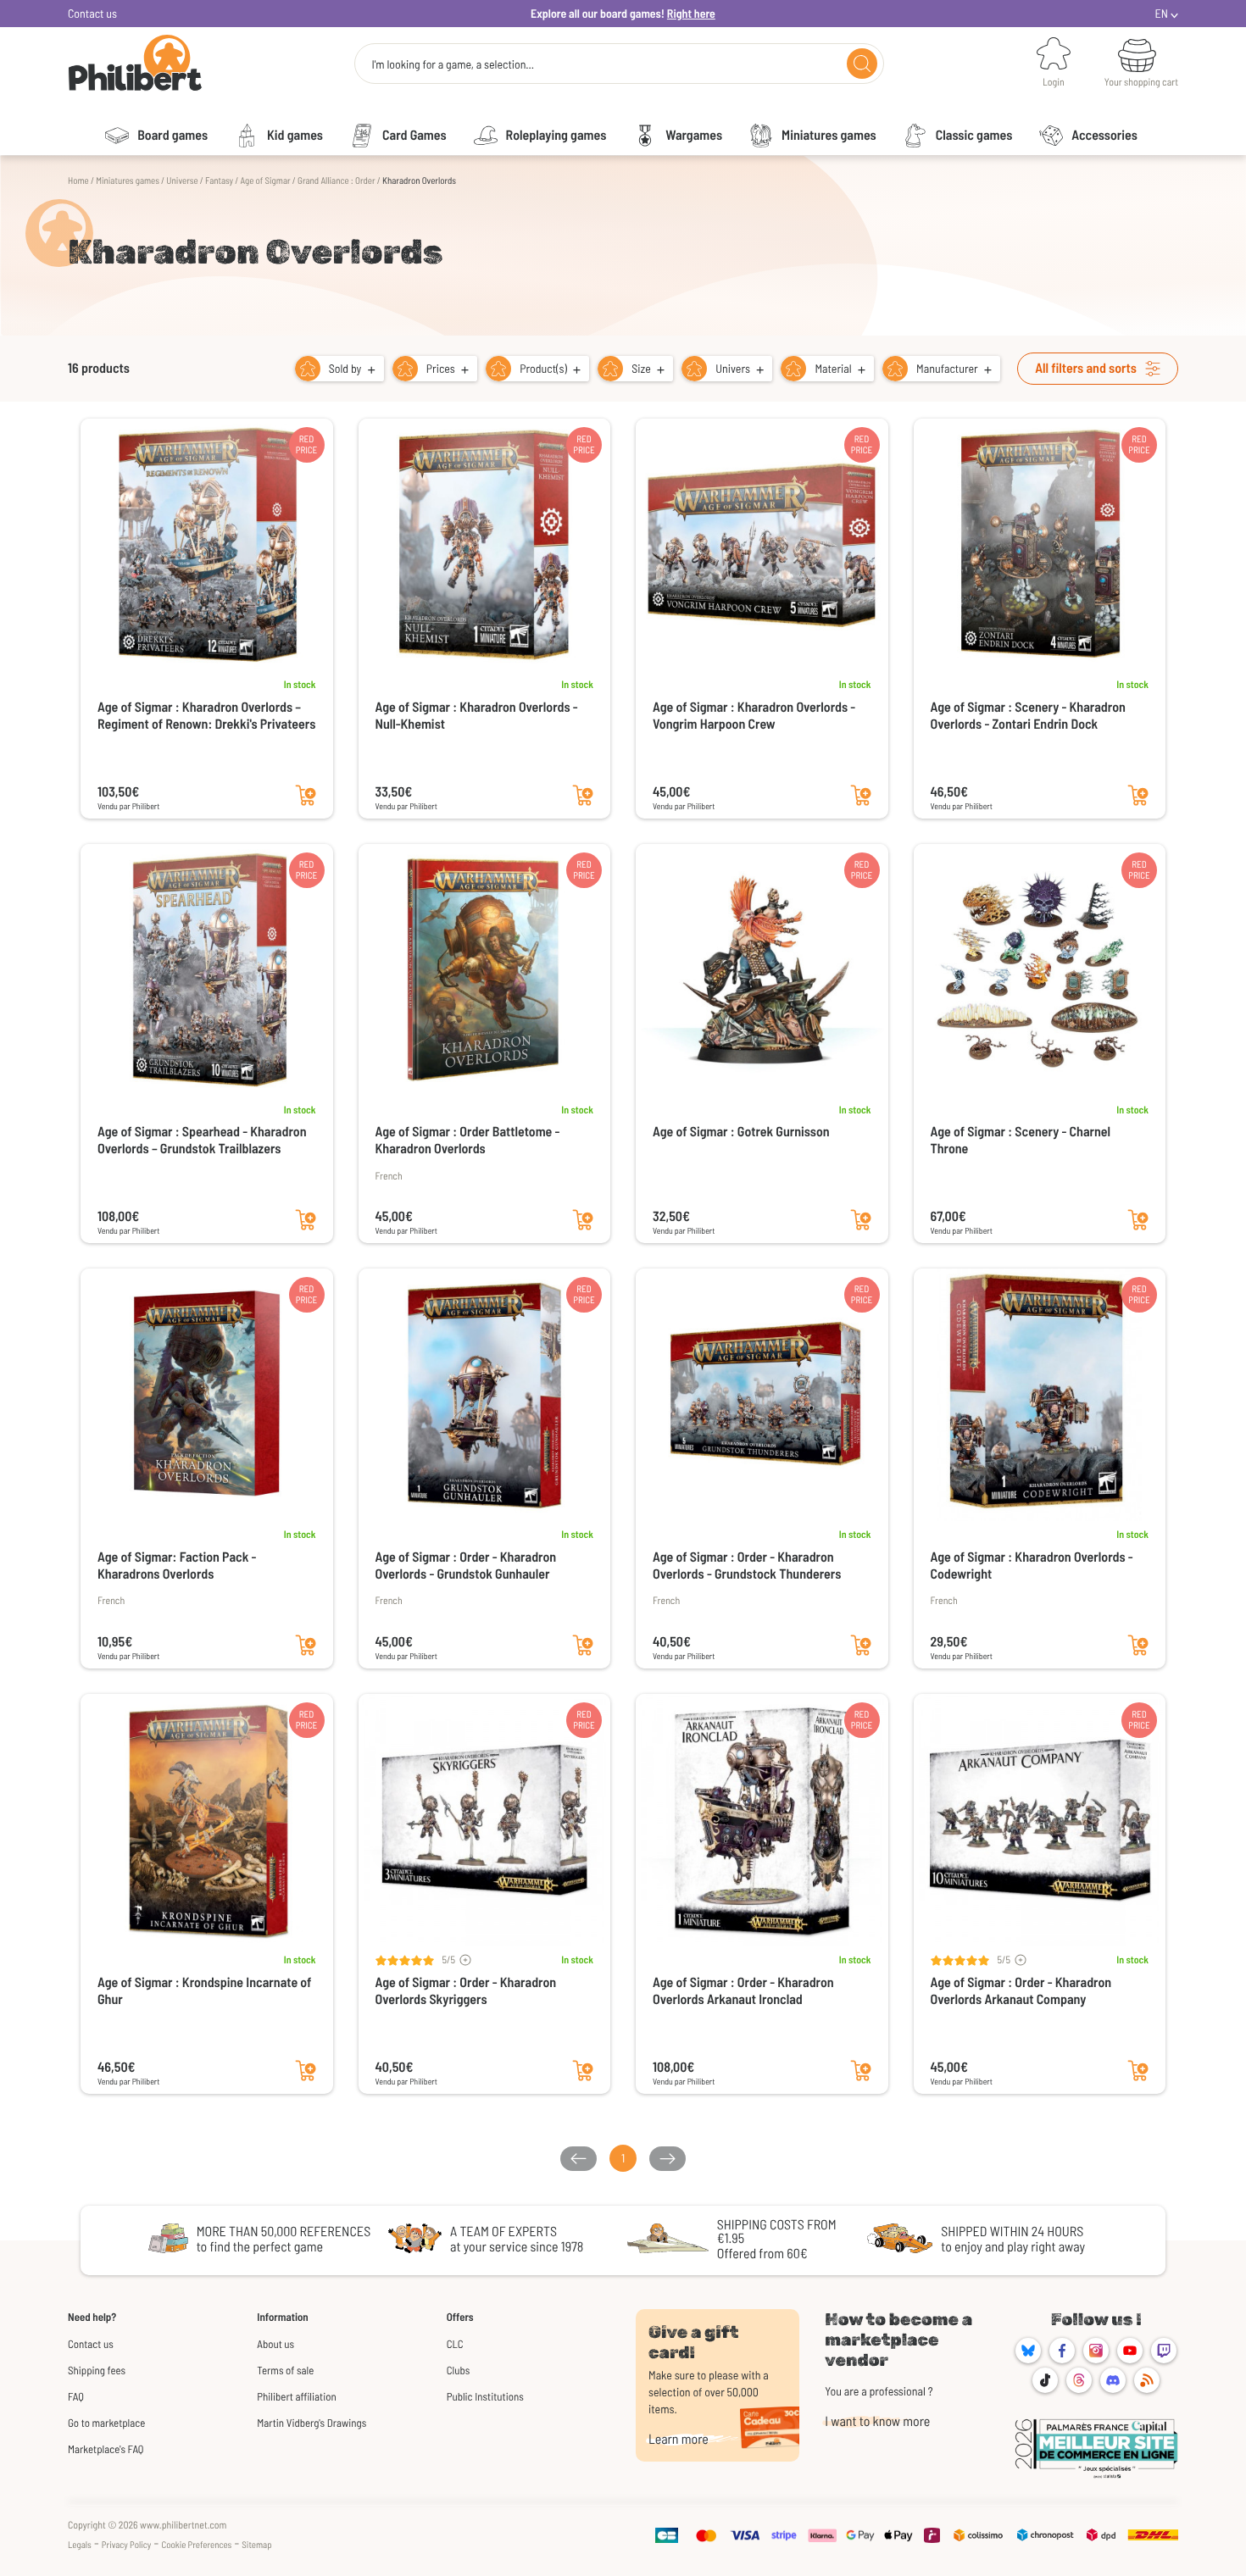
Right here (691, 13)
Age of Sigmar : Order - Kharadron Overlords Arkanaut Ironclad (743, 1991)
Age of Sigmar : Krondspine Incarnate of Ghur (204, 1991)
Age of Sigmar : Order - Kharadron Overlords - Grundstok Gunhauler (466, 1566)
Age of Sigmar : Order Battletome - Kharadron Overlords (468, 1140)
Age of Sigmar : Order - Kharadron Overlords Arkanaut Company (1021, 1991)
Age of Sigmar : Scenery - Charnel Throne (1021, 1140)
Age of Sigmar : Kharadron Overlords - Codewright (1032, 1566)
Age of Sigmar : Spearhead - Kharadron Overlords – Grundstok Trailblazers (202, 1140)
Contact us (92, 13)
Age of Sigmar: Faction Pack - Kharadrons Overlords (177, 1566)
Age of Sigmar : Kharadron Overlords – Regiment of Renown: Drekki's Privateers (206, 716)
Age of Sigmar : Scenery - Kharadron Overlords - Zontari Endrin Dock (1028, 716)
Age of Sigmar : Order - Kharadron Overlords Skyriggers (466, 1991)
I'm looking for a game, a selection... (453, 64)
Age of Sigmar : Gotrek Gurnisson (741, 1132)
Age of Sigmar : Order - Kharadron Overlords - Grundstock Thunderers (747, 1566)
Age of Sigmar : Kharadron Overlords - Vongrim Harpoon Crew (754, 716)
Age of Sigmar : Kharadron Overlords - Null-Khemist (477, 716)
